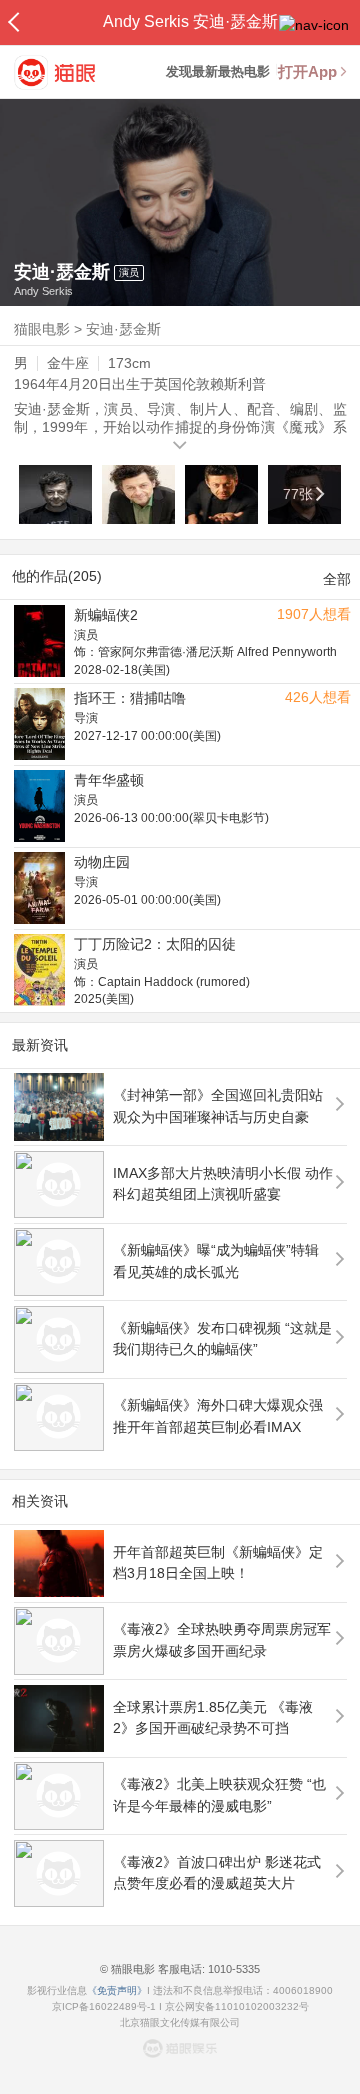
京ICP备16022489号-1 (104, 2006)
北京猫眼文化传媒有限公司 (180, 2022)
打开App (307, 71)
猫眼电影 (42, 329)
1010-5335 (232, 1969)
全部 (337, 579)
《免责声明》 (117, 1990)
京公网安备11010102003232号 (237, 2006)
